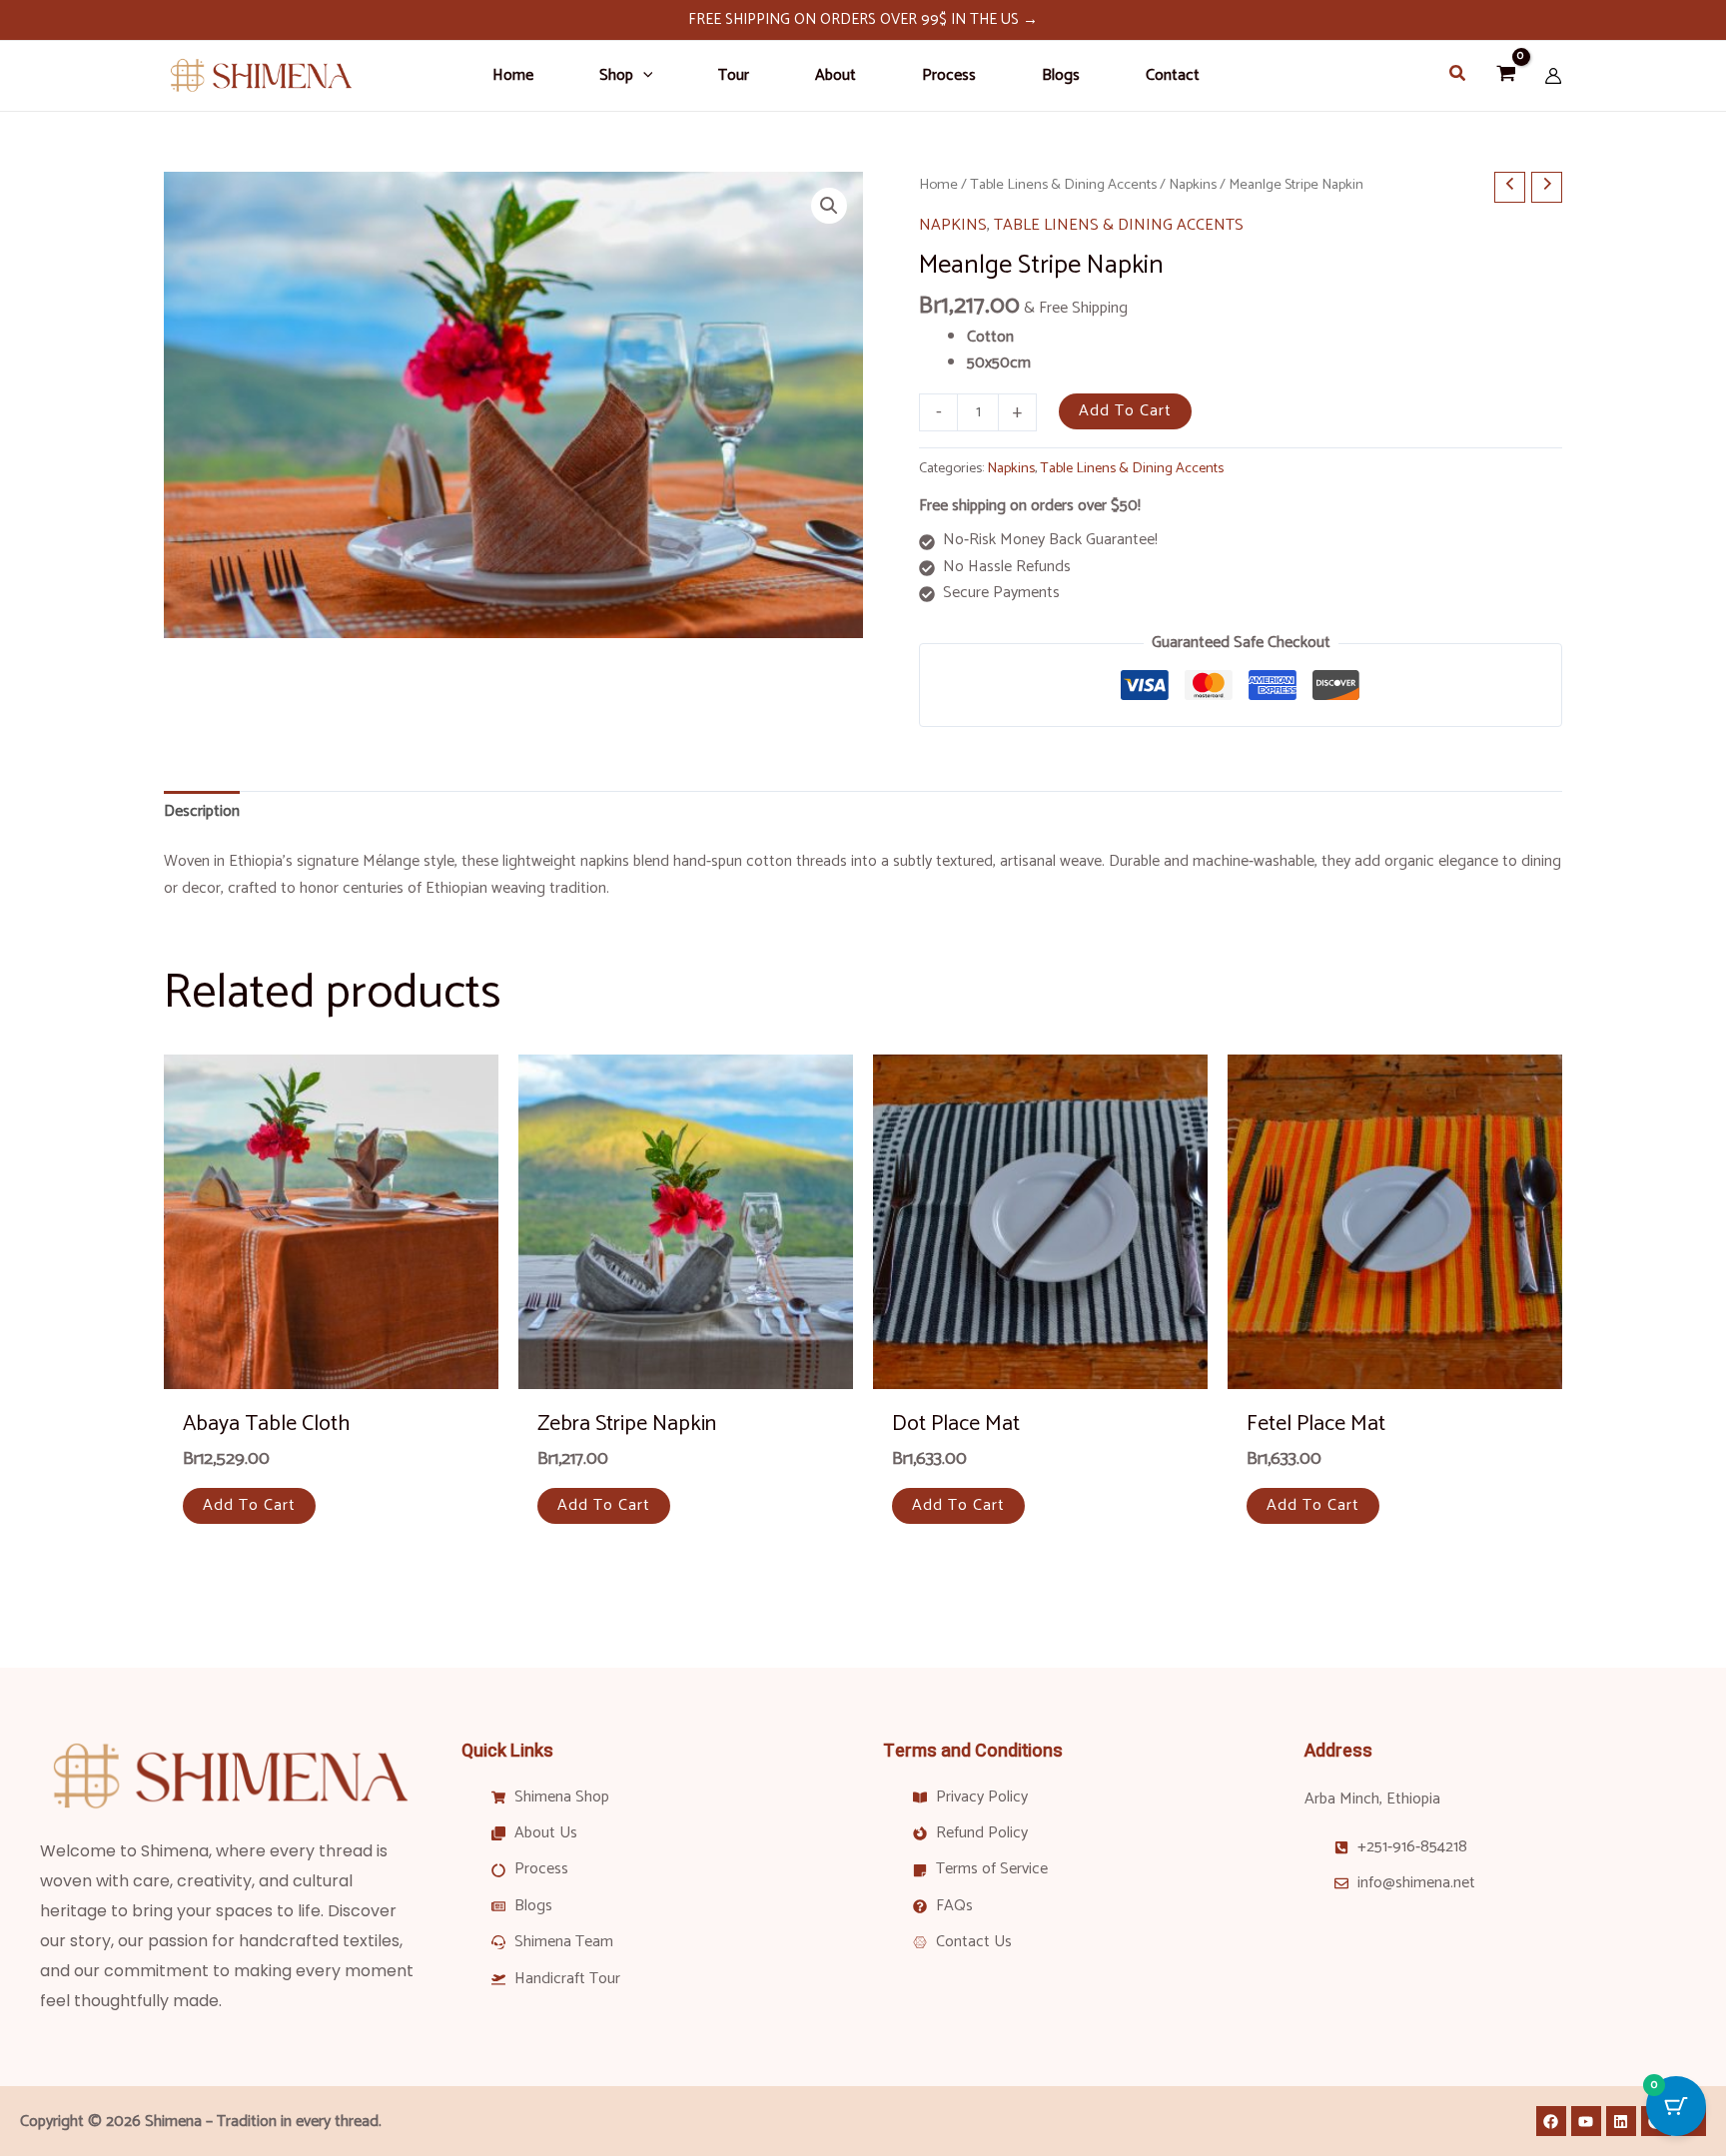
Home (938, 185)
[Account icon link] (1553, 76)
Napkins (1193, 185)
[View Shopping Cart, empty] (1506, 76)
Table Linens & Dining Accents (1063, 185)
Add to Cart (1125, 411)
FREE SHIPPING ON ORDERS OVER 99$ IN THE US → (863, 19)
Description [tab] (202, 811)
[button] (643, 76)
